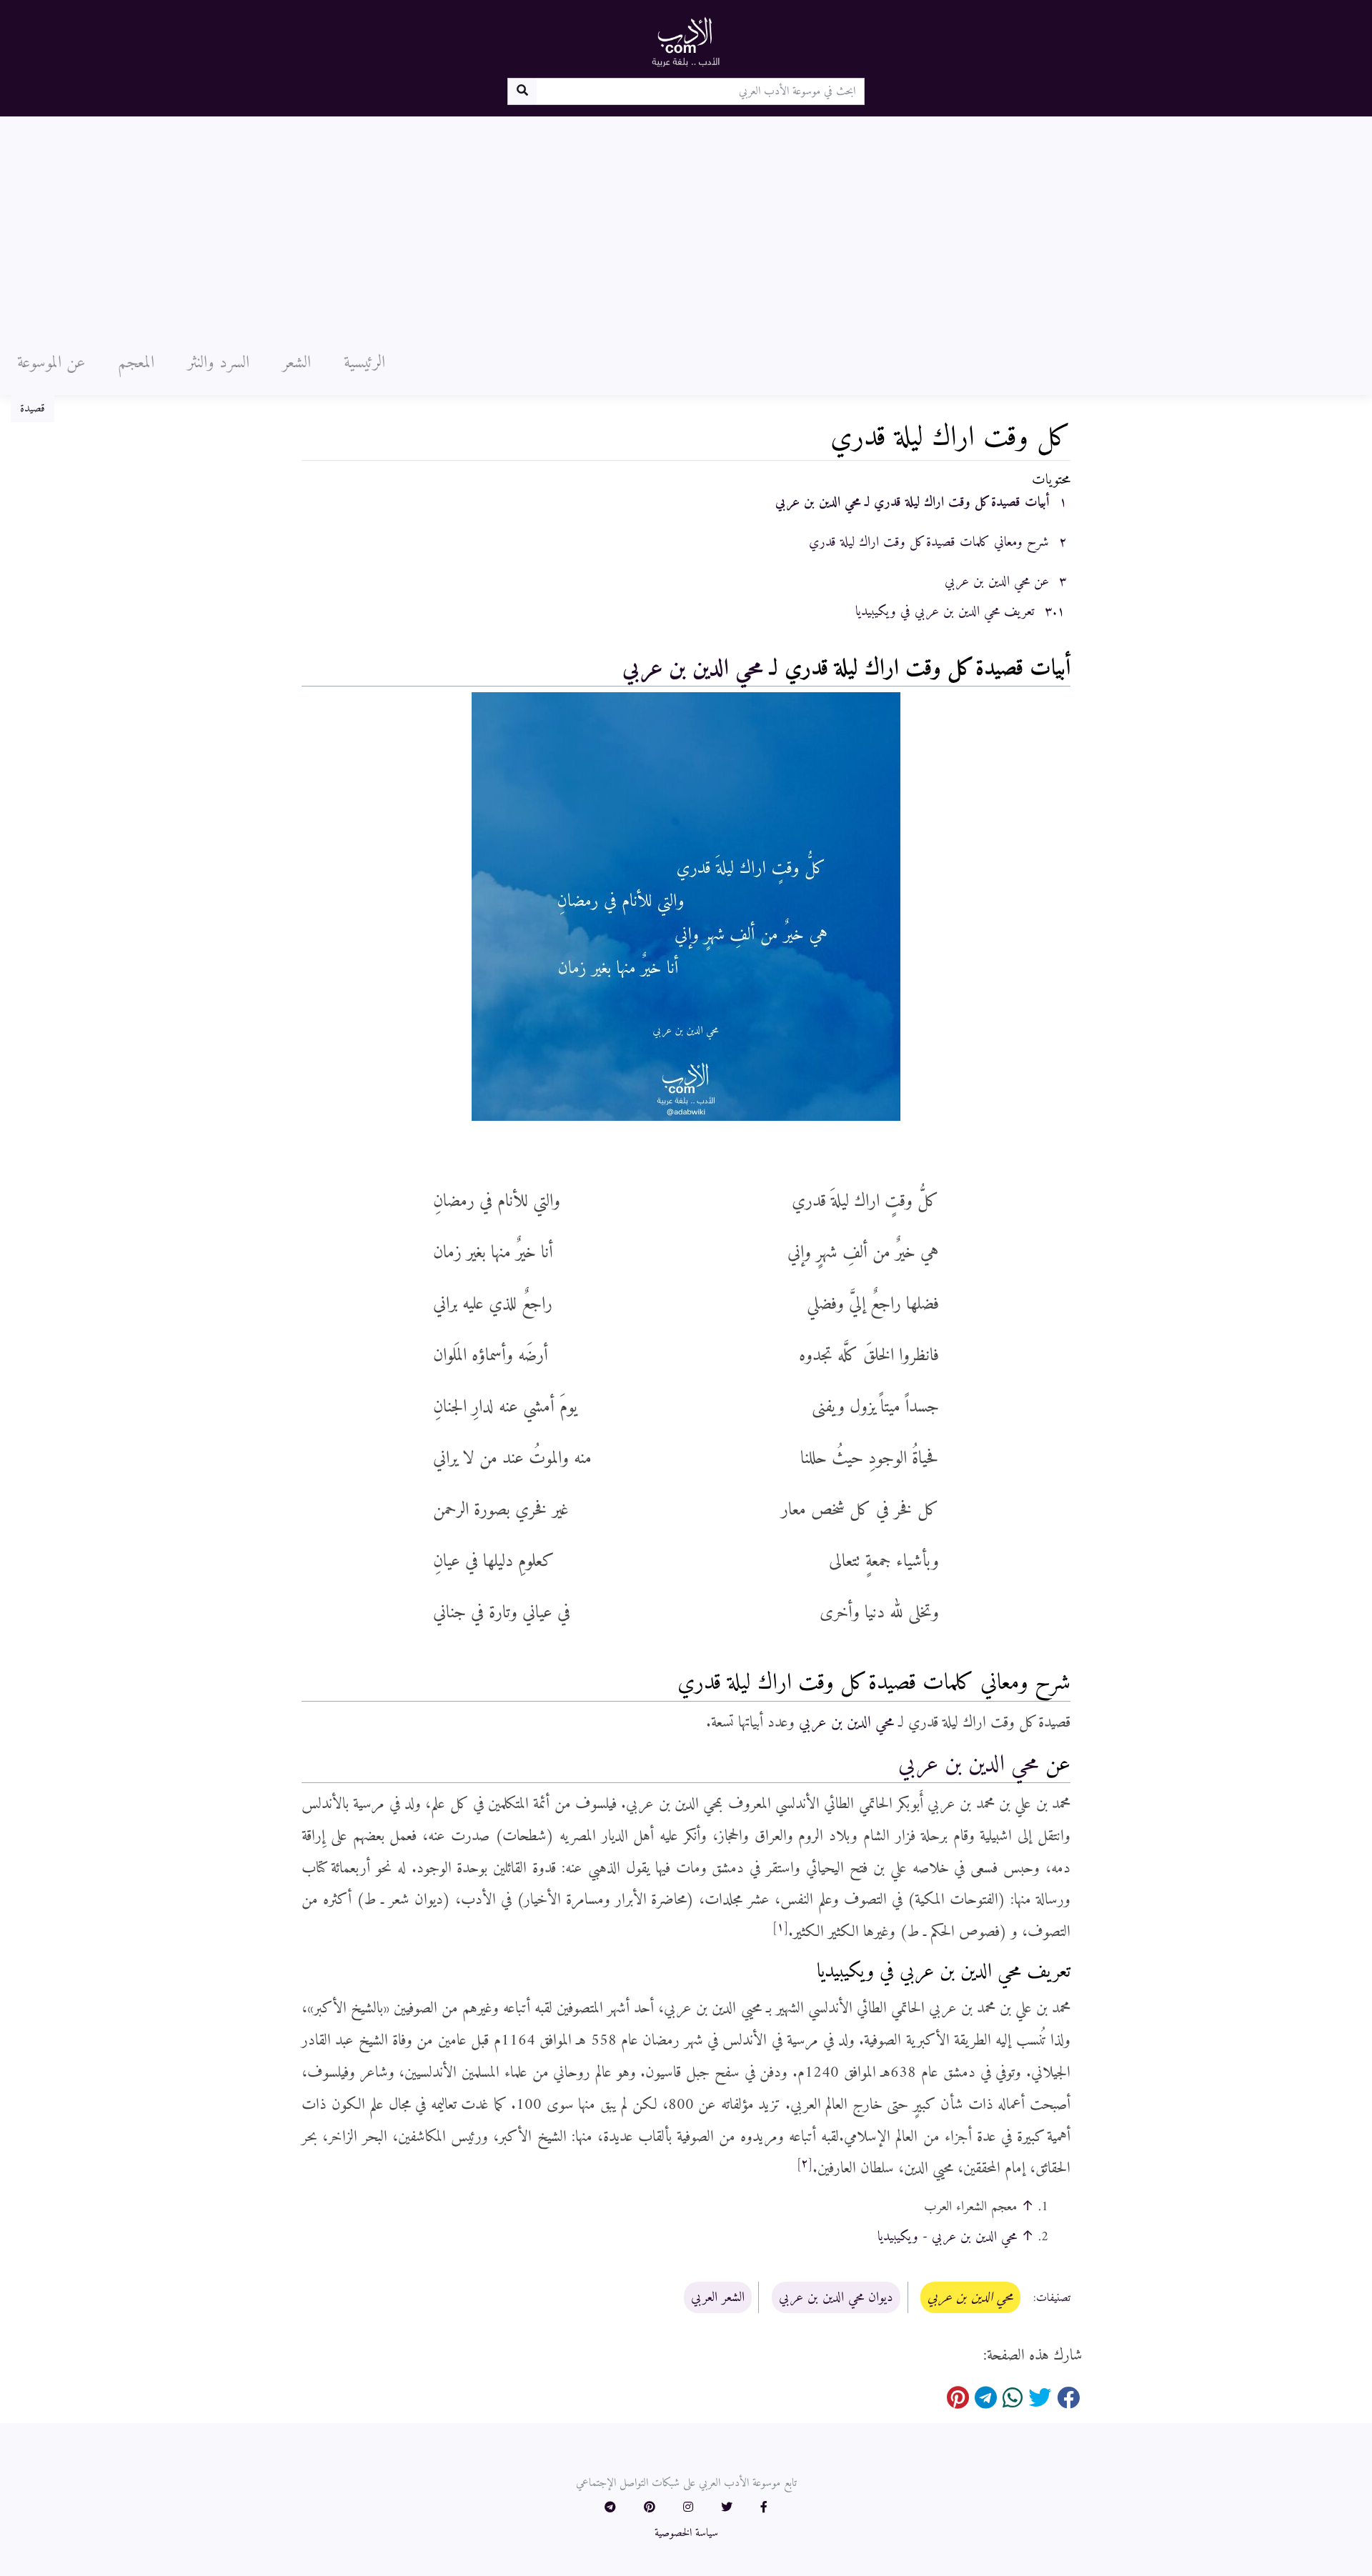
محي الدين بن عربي (693, 669)
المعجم (136, 363)
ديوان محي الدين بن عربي (836, 2297)
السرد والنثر (218, 363)
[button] (764, 2508)
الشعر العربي (718, 2297)
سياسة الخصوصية (686, 2533)
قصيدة (33, 409)
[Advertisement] (686, 224)
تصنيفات (1053, 2298)
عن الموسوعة (51, 363)
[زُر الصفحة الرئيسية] (686, 41)
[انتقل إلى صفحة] (522, 91)
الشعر (297, 363)
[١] (780, 1927)
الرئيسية (364, 363)
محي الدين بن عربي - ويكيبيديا (947, 2237)
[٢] (805, 2164)
